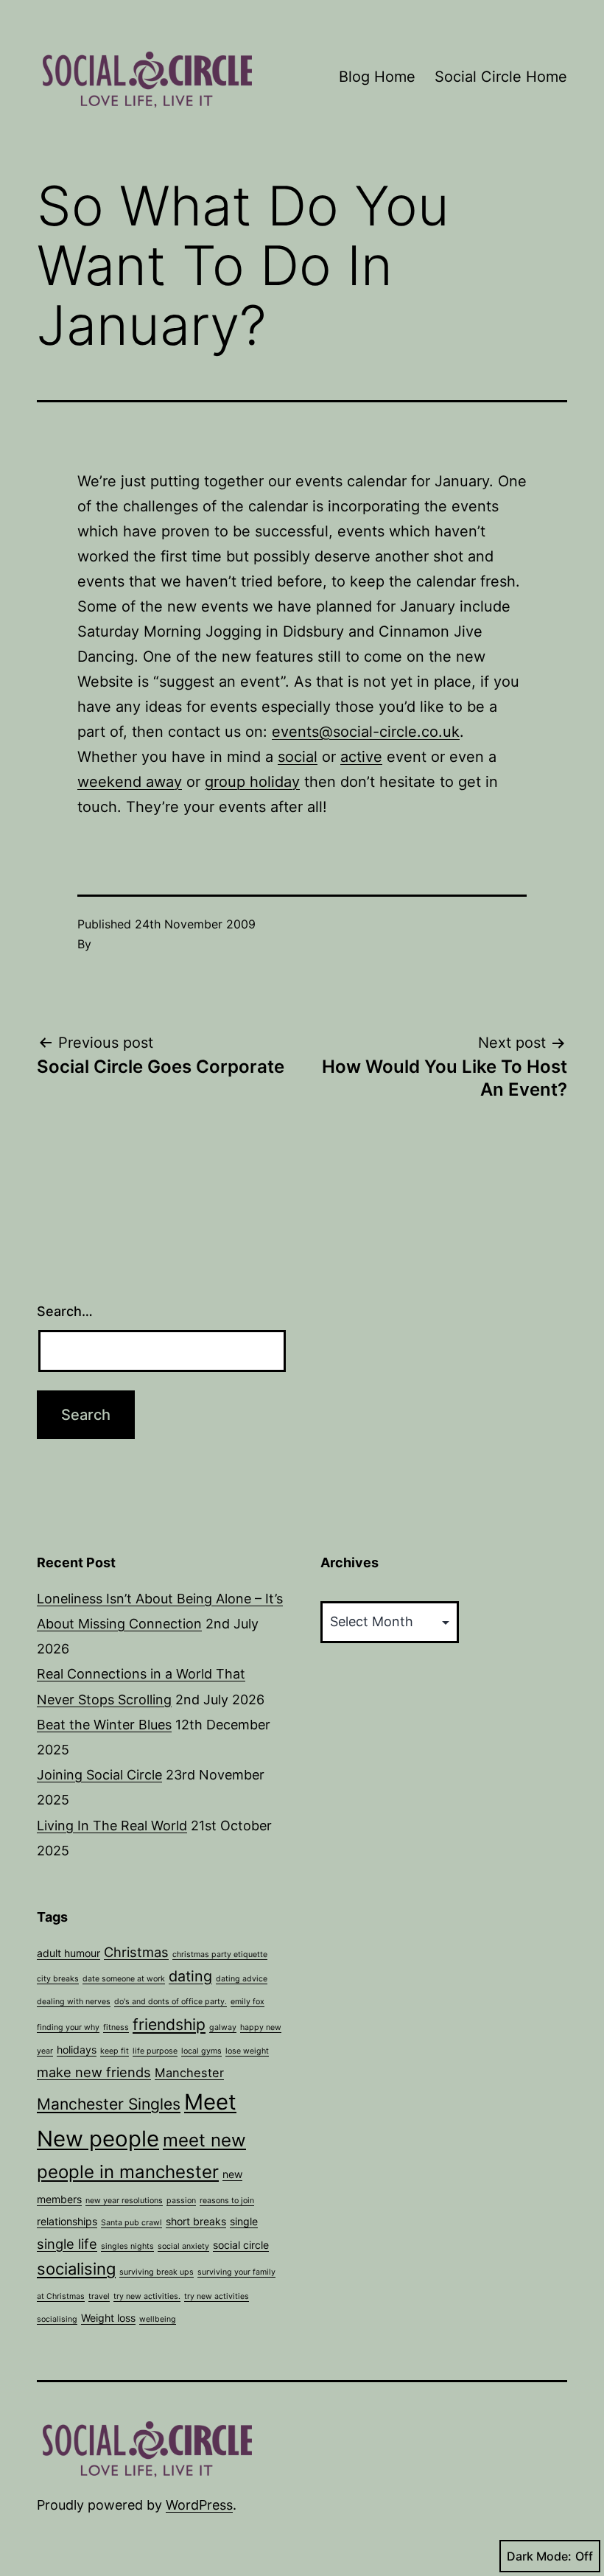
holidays (77, 2050)
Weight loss (108, 2318)
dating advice (242, 1979)
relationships (67, 2221)
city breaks (58, 1979)
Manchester (189, 2073)
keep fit (115, 2051)
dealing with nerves (74, 2002)
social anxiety (183, 2246)
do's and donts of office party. (171, 2002)
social (298, 757)
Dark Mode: (539, 2556)
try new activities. (147, 2296)
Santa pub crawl (131, 2223)
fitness (116, 2027)
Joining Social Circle (99, 1775)
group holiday (252, 782)
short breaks (196, 2221)
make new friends (94, 2072)
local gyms (201, 2051)
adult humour (69, 1953)
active (361, 757)
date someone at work (124, 1979)
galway (223, 2027)
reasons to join (227, 2201)
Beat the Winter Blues (104, 1725)
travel (99, 2296)
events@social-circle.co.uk (366, 732)
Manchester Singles (109, 2104)
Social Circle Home (501, 77)
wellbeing (158, 2319)
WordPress (199, 2505)
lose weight (247, 2051)
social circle (241, 2245)
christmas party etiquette (220, 1954)
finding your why (68, 2027)
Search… (65, 1311)
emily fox (247, 2002)
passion (181, 2201)
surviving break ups (157, 2272)
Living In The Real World (112, 1826)
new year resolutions (124, 2201)
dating (190, 1976)
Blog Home (377, 77)
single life (67, 2244)
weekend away (130, 782)
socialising (76, 2269)
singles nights (127, 2246)
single (244, 2221)
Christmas (136, 1952)
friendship (169, 2024)
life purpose (155, 2051)
